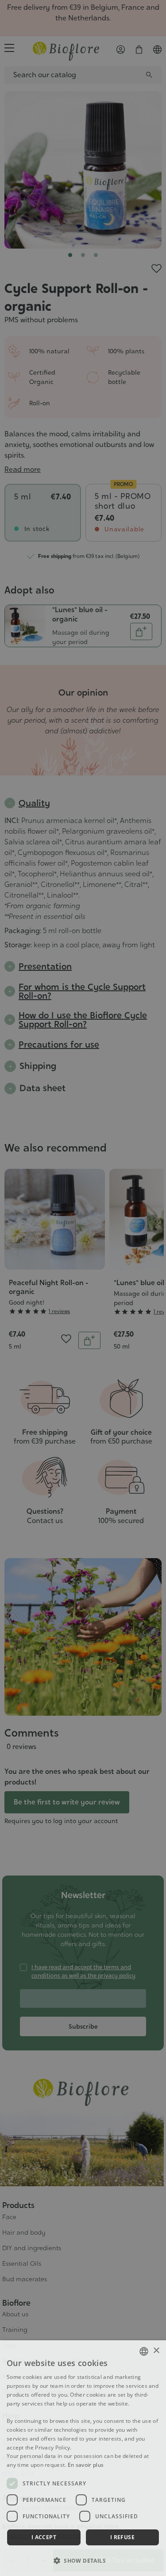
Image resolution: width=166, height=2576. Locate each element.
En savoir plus (86, 2465)
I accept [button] (44, 2537)
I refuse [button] (122, 2537)
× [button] (156, 2351)
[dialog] (83, 2458)
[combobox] (144, 2351)
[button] (83, 2560)
